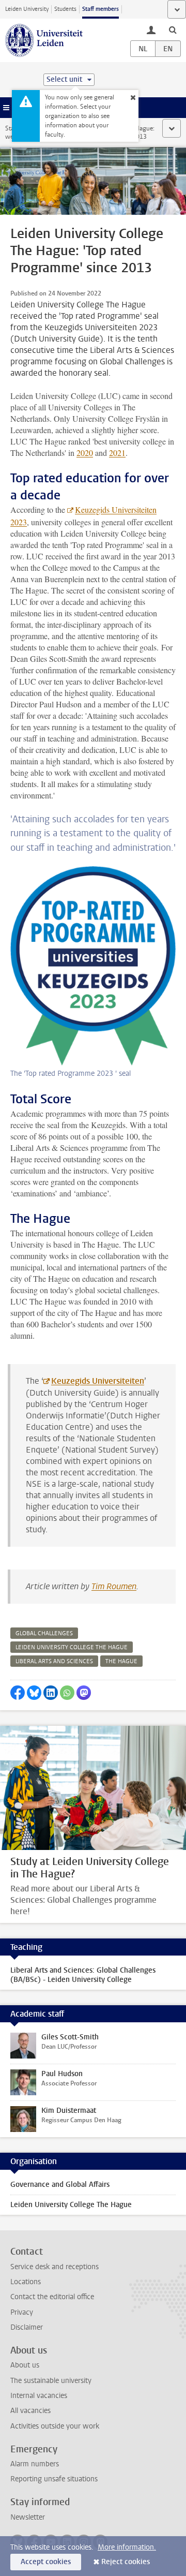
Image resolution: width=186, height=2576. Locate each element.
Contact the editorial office (52, 2297)
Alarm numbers (35, 2464)
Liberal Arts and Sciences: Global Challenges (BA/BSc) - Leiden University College (83, 1975)
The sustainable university (51, 2381)
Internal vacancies (39, 2396)
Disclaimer (27, 2327)
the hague (121, 1661)
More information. (127, 2547)
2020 (85, 453)
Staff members (100, 9)
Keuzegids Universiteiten (98, 1381)
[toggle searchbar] (173, 29)
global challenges (44, 1633)
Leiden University (27, 9)
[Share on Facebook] (18, 1693)
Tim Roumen (114, 1586)
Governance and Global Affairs (60, 2185)
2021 (117, 453)
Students (65, 9)
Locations (26, 2282)
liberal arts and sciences (54, 1661)
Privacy (22, 2312)
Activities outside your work (55, 2426)
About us (25, 2365)
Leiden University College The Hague (71, 2205)
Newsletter (28, 2517)
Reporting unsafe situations (54, 2479)
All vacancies (30, 2411)
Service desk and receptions (55, 2267)
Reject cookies (126, 2562)
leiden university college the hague (72, 1647)
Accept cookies (46, 2562)
